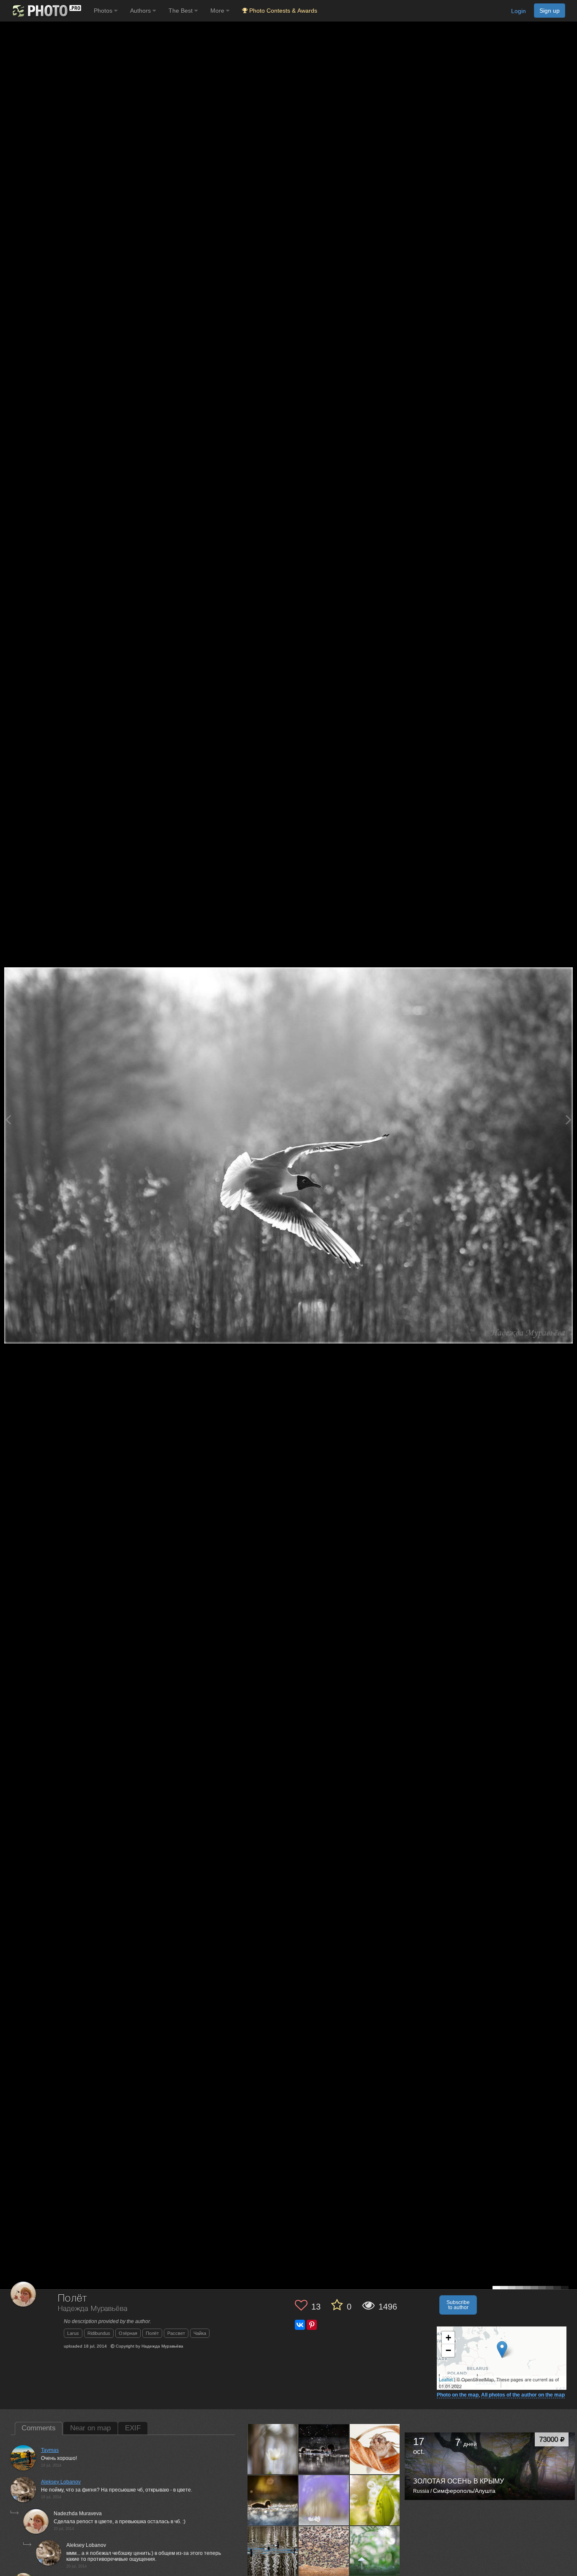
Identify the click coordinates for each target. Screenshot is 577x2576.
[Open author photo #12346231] (375, 2500)
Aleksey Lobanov (61, 2482)
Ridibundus (99, 2333)
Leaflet (446, 2379)
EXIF (133, 2428)
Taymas (50, 2450)
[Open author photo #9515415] (375, 2551)
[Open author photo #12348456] (324, 2500)
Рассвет (176, 2333)
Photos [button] (104, 11)
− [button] (448, 2350)
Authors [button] (141, 11)
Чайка (200, 2333)
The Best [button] (181, 11)
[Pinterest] (312, 2325)
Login (518, 11)
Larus (73, 2333)
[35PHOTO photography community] (46, 11)
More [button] (218, 11)
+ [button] (448, 2338)
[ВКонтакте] (300, 2325)
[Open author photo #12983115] (324, 2449)
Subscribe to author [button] (458, 2305)
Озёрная (128, 2333)
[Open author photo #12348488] (273, 2500)
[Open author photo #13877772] (273, 2449)
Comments (39, 2428)
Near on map (90, 2428)
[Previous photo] (8, 1120)
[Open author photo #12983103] (375, 2449)
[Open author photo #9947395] (324, 2551)
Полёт (152, 2333)
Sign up (550, 11)
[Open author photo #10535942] (273, 2551)
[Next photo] (569, 1120)
